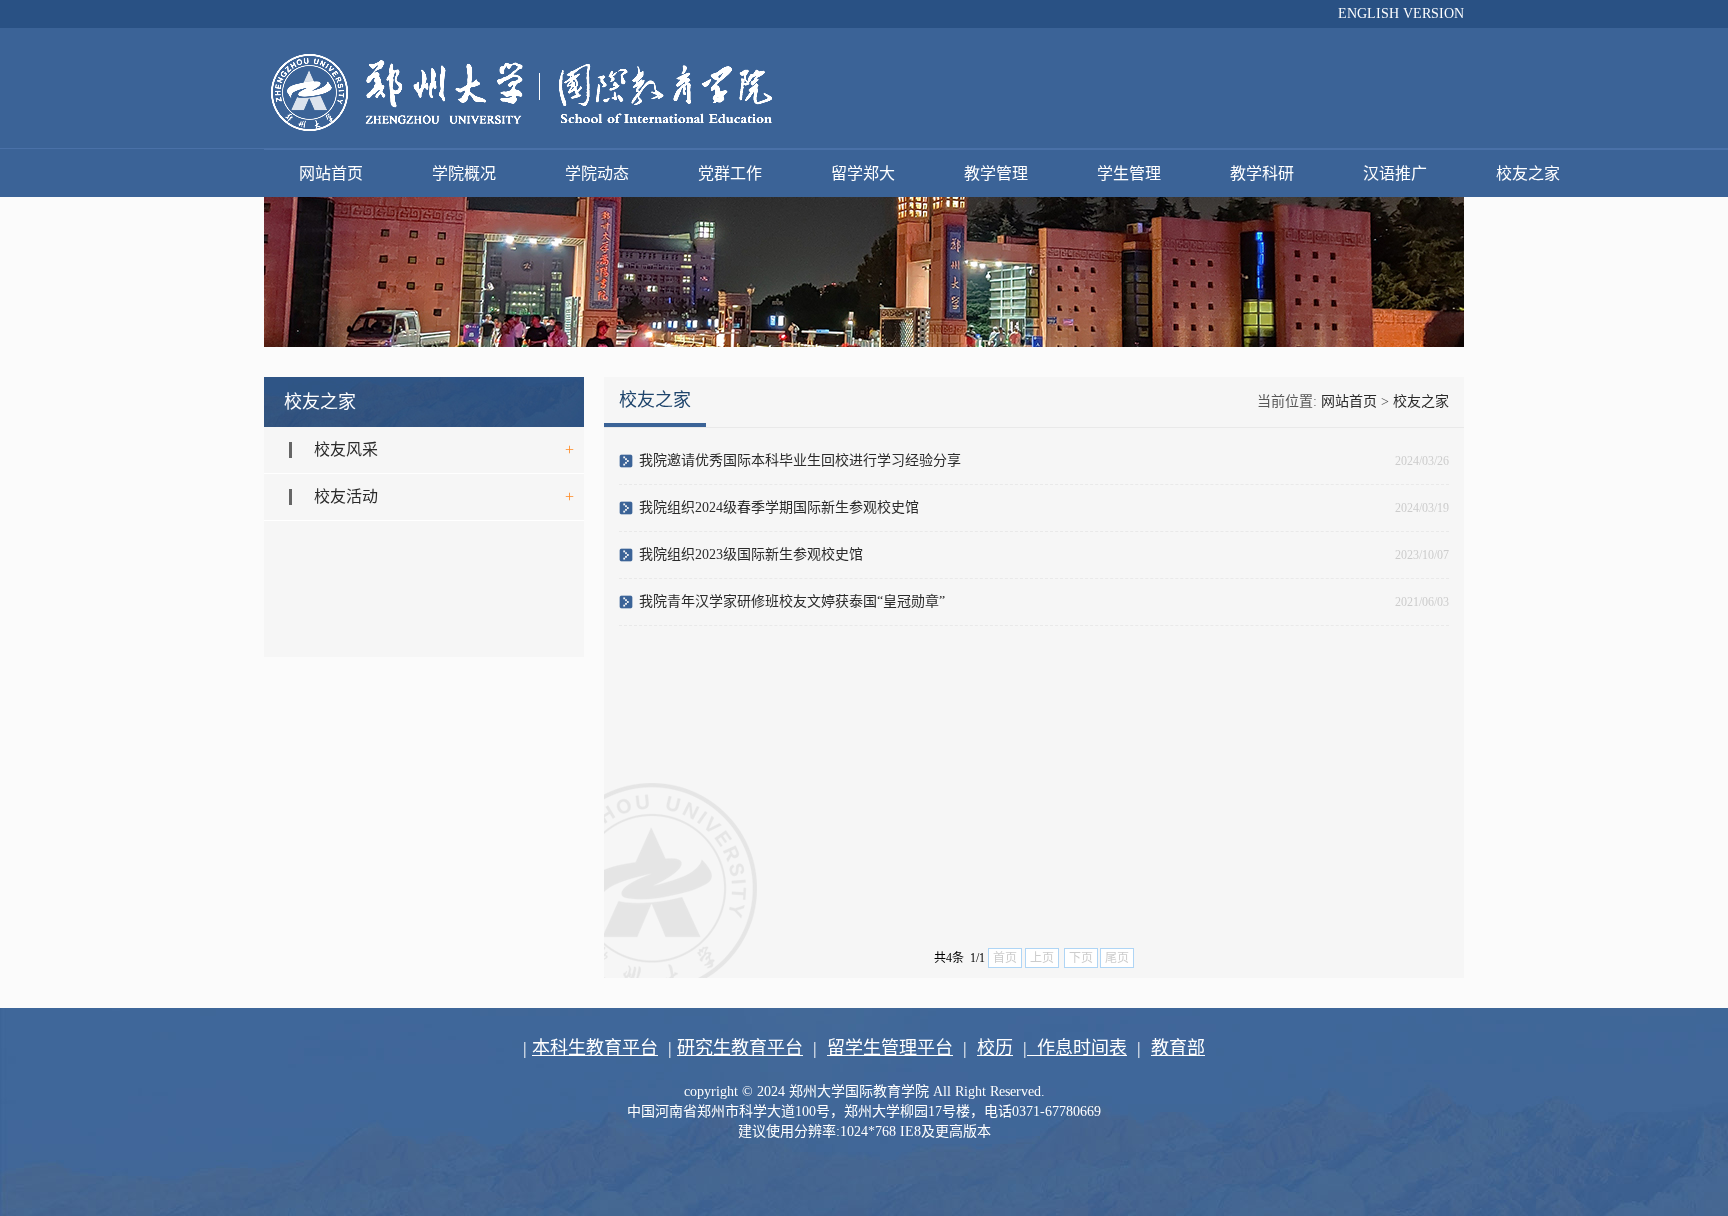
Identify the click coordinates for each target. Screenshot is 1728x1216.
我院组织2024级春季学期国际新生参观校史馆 (779, 507)
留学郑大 (863, 173)
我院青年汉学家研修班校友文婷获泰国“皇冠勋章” (792, 601)
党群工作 (730, 173)
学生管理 (1129, 173)
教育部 (1178, 1048)
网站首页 (331, 173)
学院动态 (597, 173)
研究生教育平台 (740, 1048)
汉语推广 (1395, 173)
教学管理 (996, 173)
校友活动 (346, 496)
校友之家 (1528, 173)
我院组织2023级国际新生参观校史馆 (751, 554)
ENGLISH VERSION (1401, 13)
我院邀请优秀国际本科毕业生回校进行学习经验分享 (800, 460)
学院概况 (464, 173)
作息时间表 (1077, 1048)
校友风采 (346, 449)
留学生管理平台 (890, 1048)
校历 (995, 1048)
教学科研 (1262, 173)
